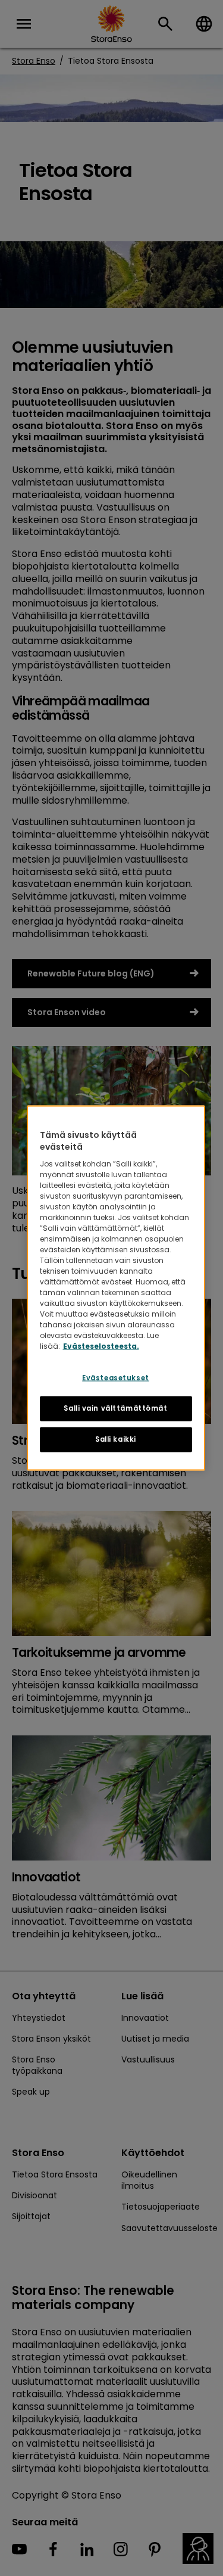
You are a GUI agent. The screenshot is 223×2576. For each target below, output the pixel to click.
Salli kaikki (116, 1439)
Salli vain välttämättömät (115, 1408)
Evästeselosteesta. (101, 1346)
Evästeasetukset (116, 1378)
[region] (116, 1288)
